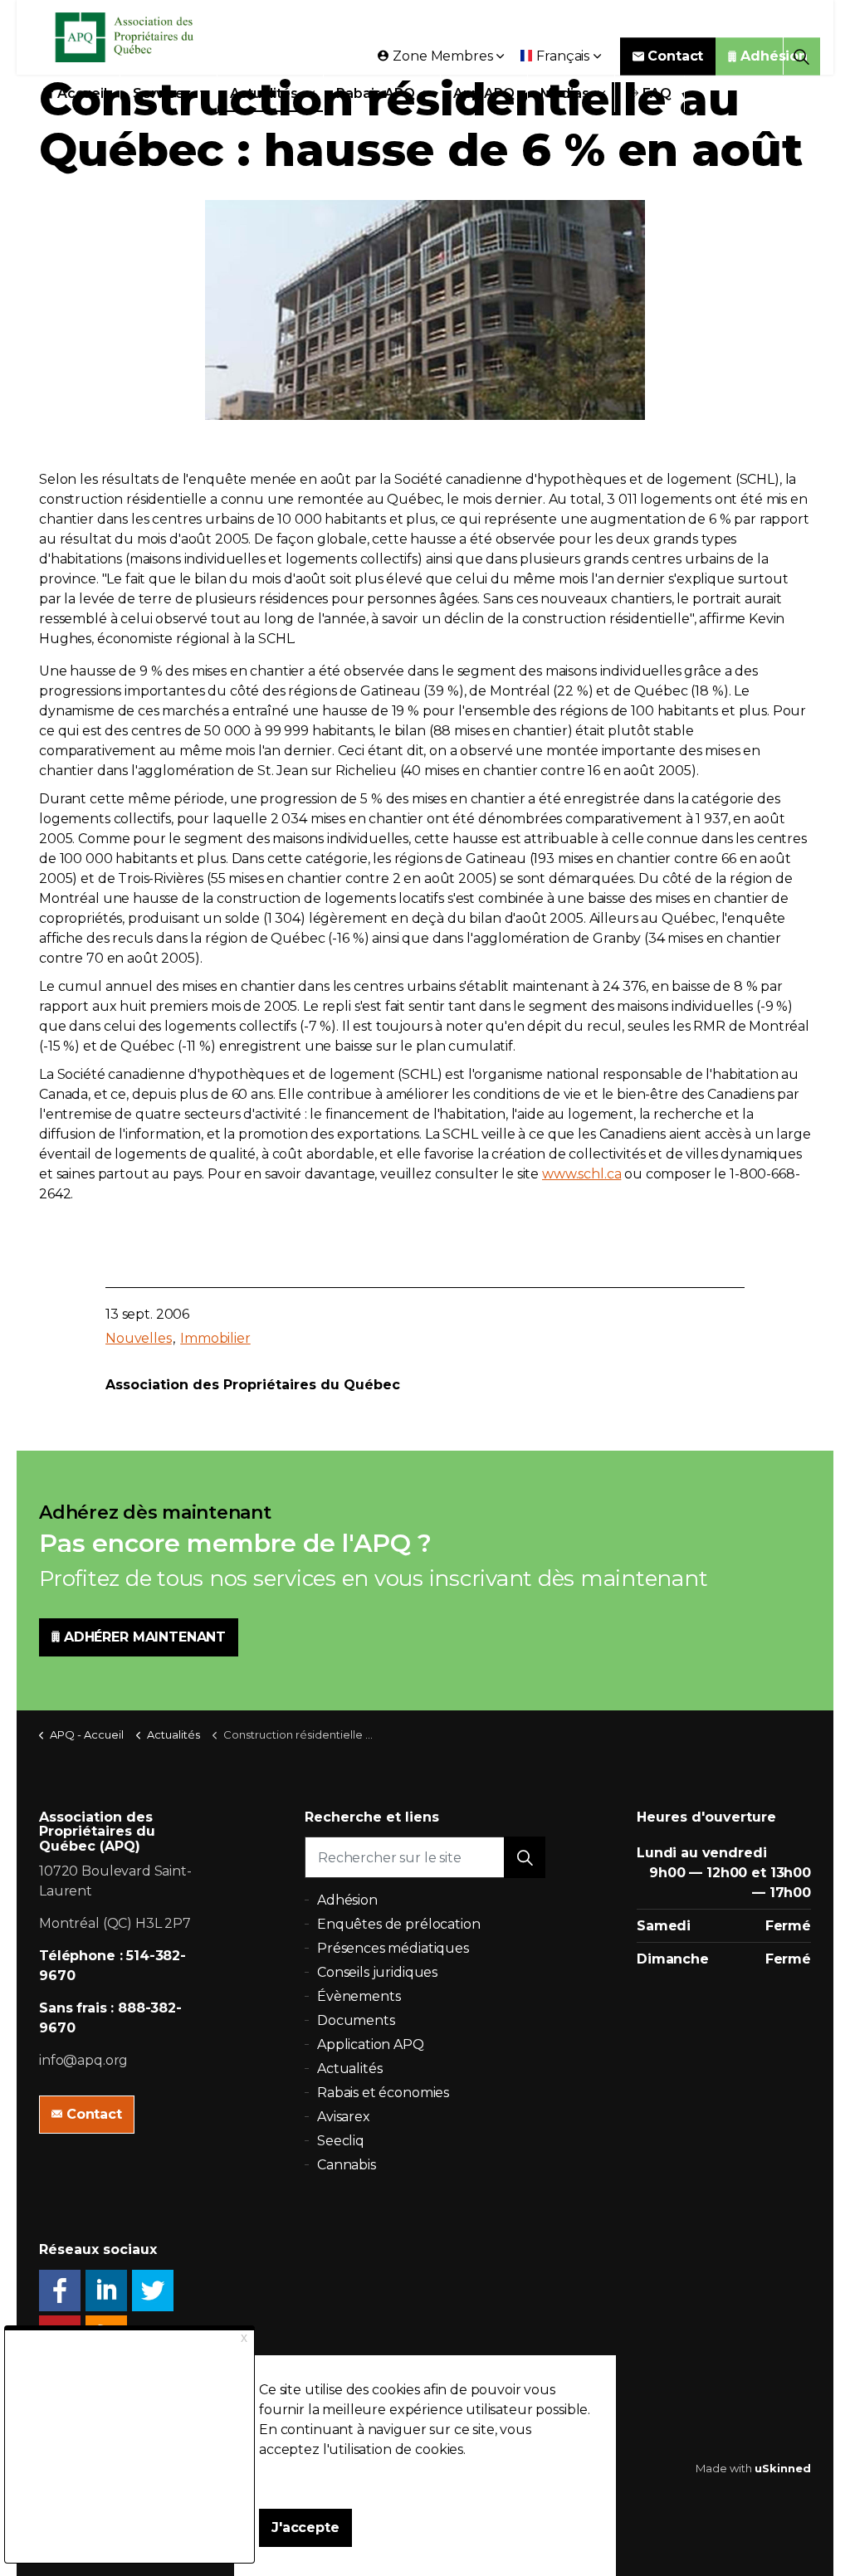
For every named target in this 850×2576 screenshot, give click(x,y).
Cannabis (347, 2165)
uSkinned (783, 2468)
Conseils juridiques (377, 1972)
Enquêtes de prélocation (399, 1924)
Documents (356, 2020)
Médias (565, 93)
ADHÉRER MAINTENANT (145, 1637)
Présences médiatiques (393, 1948)
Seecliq (341, 2141)
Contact (675, 56)
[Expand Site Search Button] (801, 56)
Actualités (264, 93)
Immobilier (215, 1338)
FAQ (657, 93)
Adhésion (774, 56)
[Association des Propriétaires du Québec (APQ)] (146, 37)
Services (162, 93)
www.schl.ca (581, 1174)
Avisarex (344, 2117)
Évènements (359, 1996)
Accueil (82, 93)
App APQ (484, 93)
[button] (525, 1857)
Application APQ (371, 2044)
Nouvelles (139, 1338)
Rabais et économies (383, 2093)
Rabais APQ (376, 93)
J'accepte (305, 2527)
